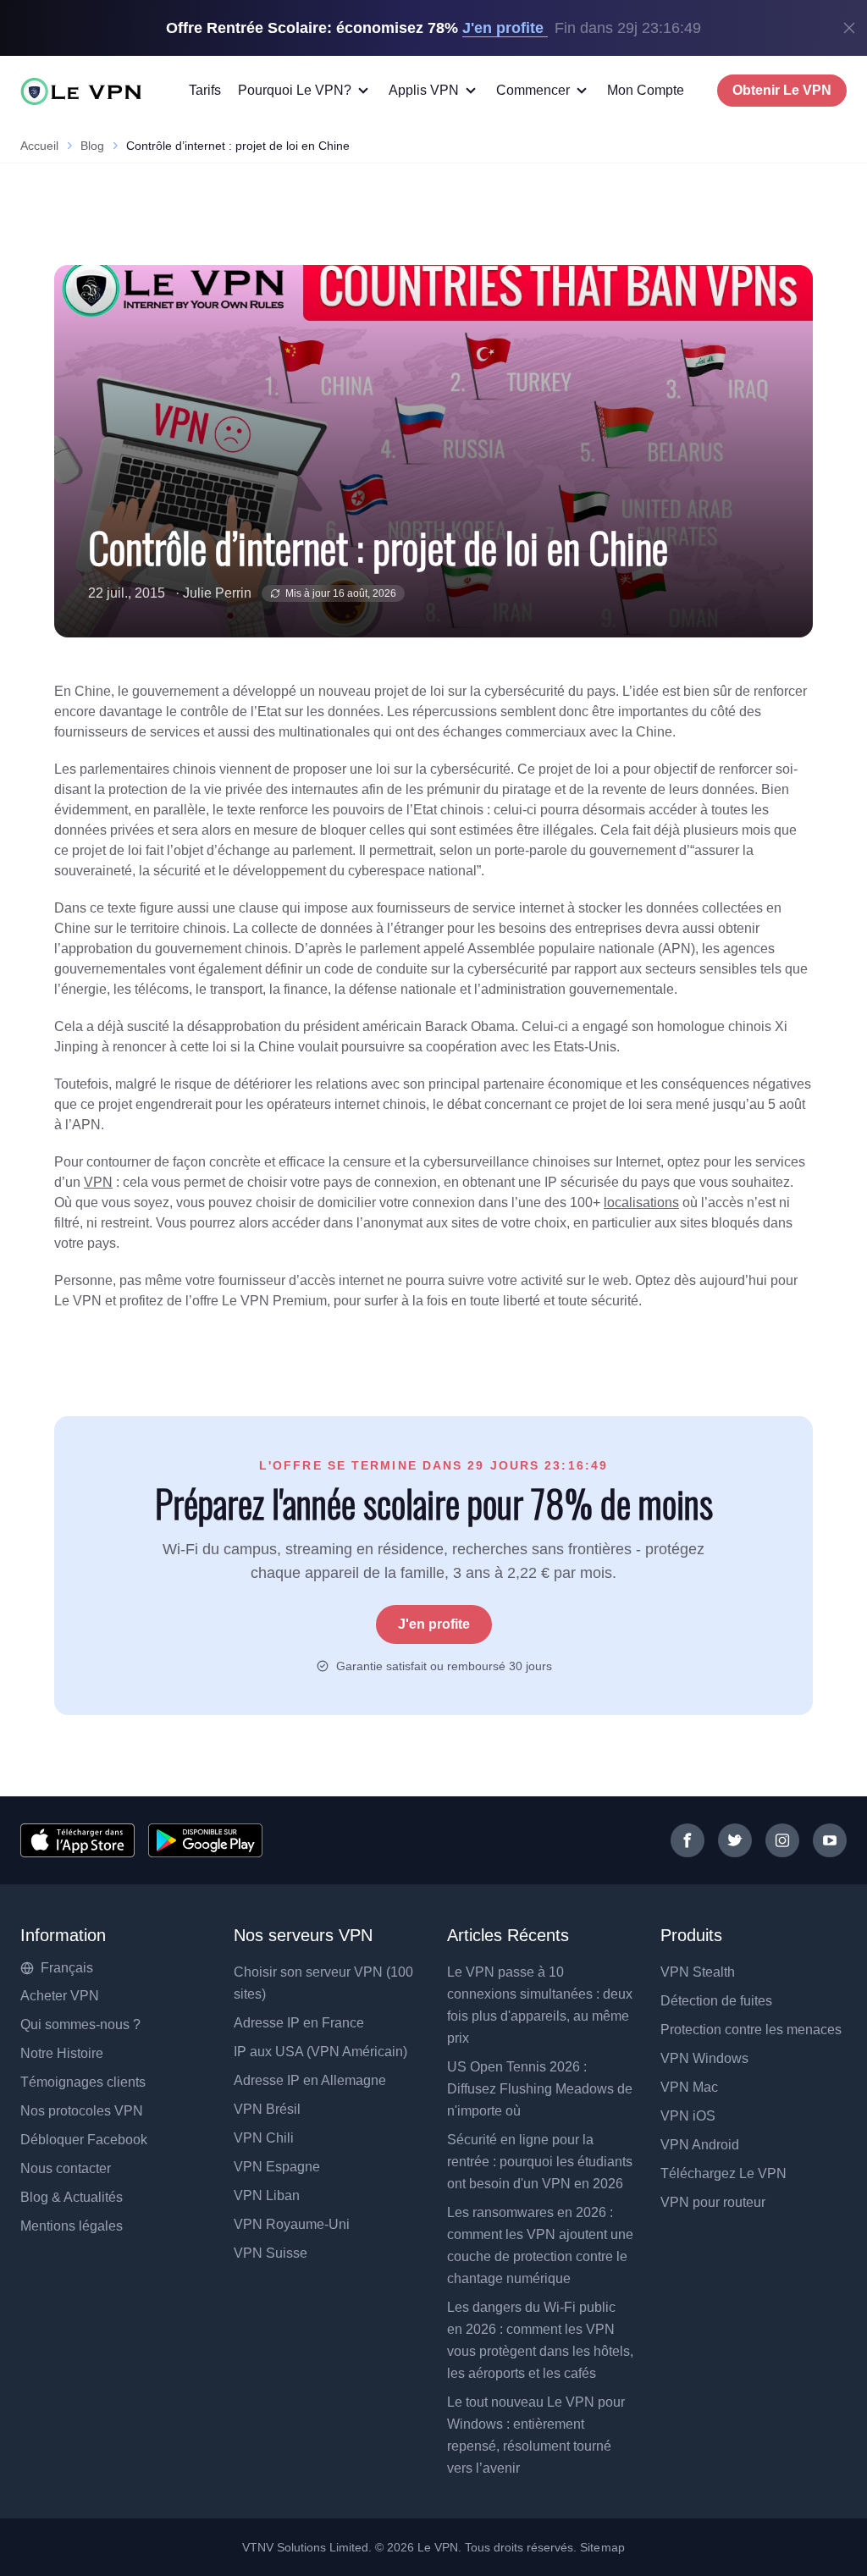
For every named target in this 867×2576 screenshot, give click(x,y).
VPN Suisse (271, 2253)
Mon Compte (646, 90)
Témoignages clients (83, 2082)
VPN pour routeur (713, 2202)
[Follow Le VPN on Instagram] (782, 1840)
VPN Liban (267, 2195)
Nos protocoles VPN (82, 2111)
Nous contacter (66, 2168)
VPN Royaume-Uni (292, 2224)
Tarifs (205, 90)
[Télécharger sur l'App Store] (77, 1840)
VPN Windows (704, 2058)
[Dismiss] (849, 28)
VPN (98, 1182)
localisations (641, 1203)
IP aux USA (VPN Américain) (320, 2052)
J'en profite (434, 1624)
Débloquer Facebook (84, 2140)
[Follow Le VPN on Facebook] (688, 1840)
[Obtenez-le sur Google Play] (205, 1840)
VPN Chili (264, 2138)
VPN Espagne (277, 2167)
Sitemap (602, 2547)
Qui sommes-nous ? (80, 2024)
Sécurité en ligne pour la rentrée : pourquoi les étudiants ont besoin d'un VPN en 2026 (540, 2162)
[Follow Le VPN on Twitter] (735, 1840)
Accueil (39, 146)
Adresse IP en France (299, 2023)
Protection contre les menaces (751, 2030)
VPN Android (700, 2145)
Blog (92, 146)
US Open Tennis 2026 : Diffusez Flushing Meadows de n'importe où (540, 2089)
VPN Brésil (267, 2109)
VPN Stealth (698, 1972)
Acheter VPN (60, 1996)
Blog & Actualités (72, 2197)
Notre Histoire (62, 2053)
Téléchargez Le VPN (723, 2173)
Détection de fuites (716, 2001)
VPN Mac (689, 2087)
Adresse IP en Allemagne (310, 2080)
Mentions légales (72, 2226)
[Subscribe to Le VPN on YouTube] (830, 1840)
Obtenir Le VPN (782, 90)
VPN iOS (688, 2116)
